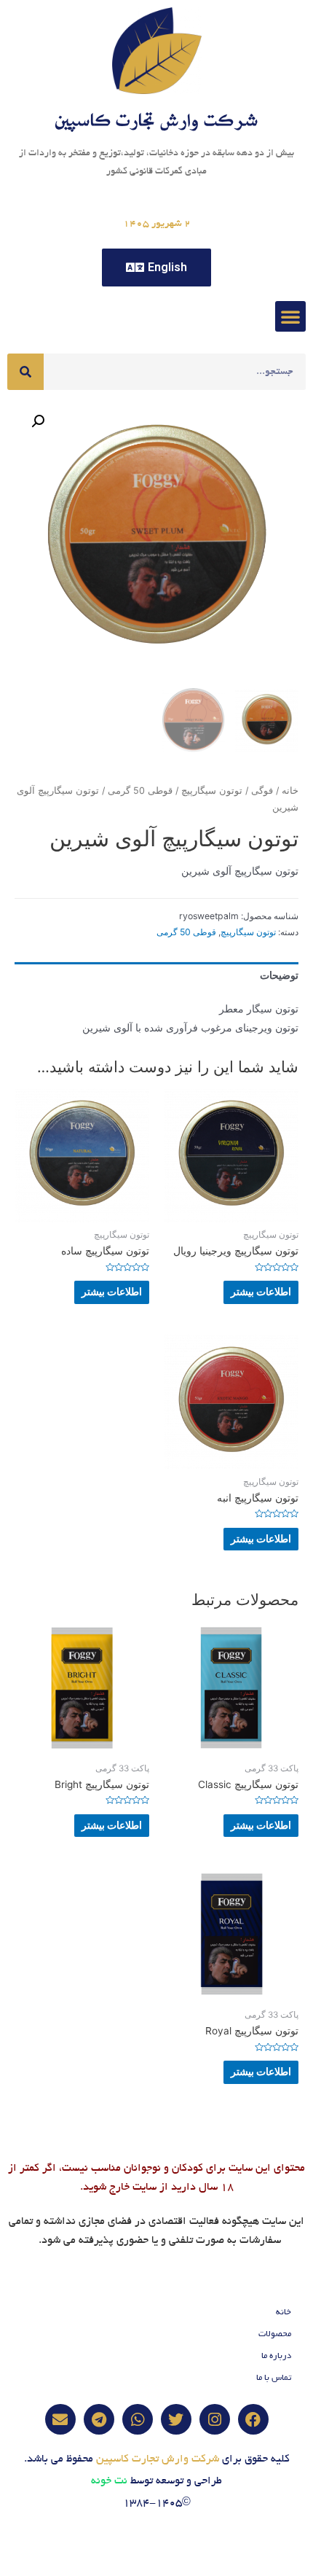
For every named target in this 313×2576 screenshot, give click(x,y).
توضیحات (279, 975)
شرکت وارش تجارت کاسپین (158, 2459)
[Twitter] (176, 2419)
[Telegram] (99, 2419)
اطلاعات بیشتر (261, 1292)
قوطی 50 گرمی (140, 791)
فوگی (262, 791)
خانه (290, 791)
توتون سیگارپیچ (212, 791)
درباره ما (276, 2356)
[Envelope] (60, 2419)
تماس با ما (274, 2378)
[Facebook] (253, 2419)
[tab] (156, 976)
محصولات (275, 2334)
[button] (290, 316)
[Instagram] (215, 2419)
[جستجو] (25, 372)
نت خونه (109, 2481)
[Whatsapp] (138, 2419)
